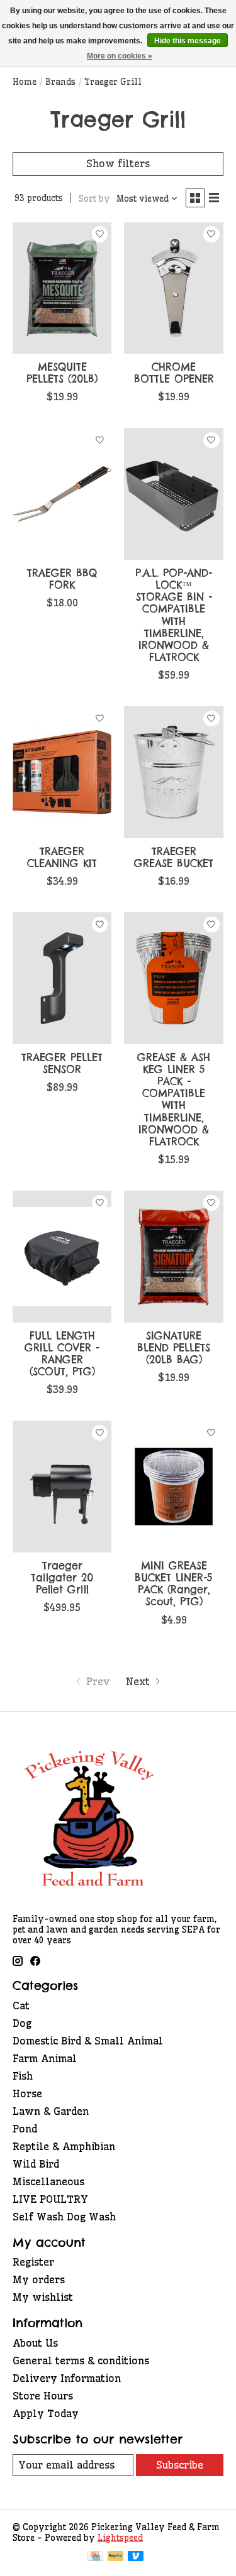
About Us (35, 2343)
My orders (39, 2279)
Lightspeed (120, 2538)
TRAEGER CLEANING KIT (62, 857)
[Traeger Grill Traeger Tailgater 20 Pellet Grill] (62, 1486)
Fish (23, 2076)
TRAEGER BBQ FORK (62, 579)
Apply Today (46, 2413)
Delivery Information (67, 2378)
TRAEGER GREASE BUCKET (174, 857)
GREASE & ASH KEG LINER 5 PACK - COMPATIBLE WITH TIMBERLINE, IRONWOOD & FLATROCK (174, 1100)
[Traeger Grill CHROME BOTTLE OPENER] (173, 288)
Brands (60, 82)
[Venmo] (136, 2557)
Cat (21, 2006)
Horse (27, 2093)
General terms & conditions (81, 2360)
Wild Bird (36, 2164)
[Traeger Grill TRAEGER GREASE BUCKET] (173, 772)
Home (25, 82)
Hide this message (188, 41)
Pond (25, 2129)
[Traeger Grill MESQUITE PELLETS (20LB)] (62, 288)
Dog (22, 2023)
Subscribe (180, 2465)
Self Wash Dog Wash (64, 2217)
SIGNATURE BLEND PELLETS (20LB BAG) (174, 1348)
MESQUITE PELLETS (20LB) (62, 373)
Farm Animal (45, 2058)
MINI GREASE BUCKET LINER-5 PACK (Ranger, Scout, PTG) (174, 1584)
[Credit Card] (95, 2557)
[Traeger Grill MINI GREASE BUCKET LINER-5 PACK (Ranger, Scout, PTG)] (173, 1486)
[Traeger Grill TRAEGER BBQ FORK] (62, 494)
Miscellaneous (48, 2181)
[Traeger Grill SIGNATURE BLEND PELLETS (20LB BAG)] (173, 1256)
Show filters (118, 163)
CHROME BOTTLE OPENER (174, 373)
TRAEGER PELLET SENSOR (62, 1063)
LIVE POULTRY (50, 2199)
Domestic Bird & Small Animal (88, 2041)
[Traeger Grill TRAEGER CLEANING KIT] (62, 772)
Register (33, 2262)
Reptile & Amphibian (64, 2146)
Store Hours (43, 2396)
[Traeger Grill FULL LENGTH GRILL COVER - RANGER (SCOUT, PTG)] (62, 1256)
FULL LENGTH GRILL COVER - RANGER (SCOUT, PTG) (62, 1354)
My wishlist (43, 2297)
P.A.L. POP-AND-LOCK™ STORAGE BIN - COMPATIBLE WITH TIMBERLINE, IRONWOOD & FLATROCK (174, 615)
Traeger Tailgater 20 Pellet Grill (62, 1578)
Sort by (94, 199)
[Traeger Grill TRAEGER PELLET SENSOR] (62, 978)
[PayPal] (116, 2557)
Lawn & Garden (51, 2111)
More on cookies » (120, 56)
